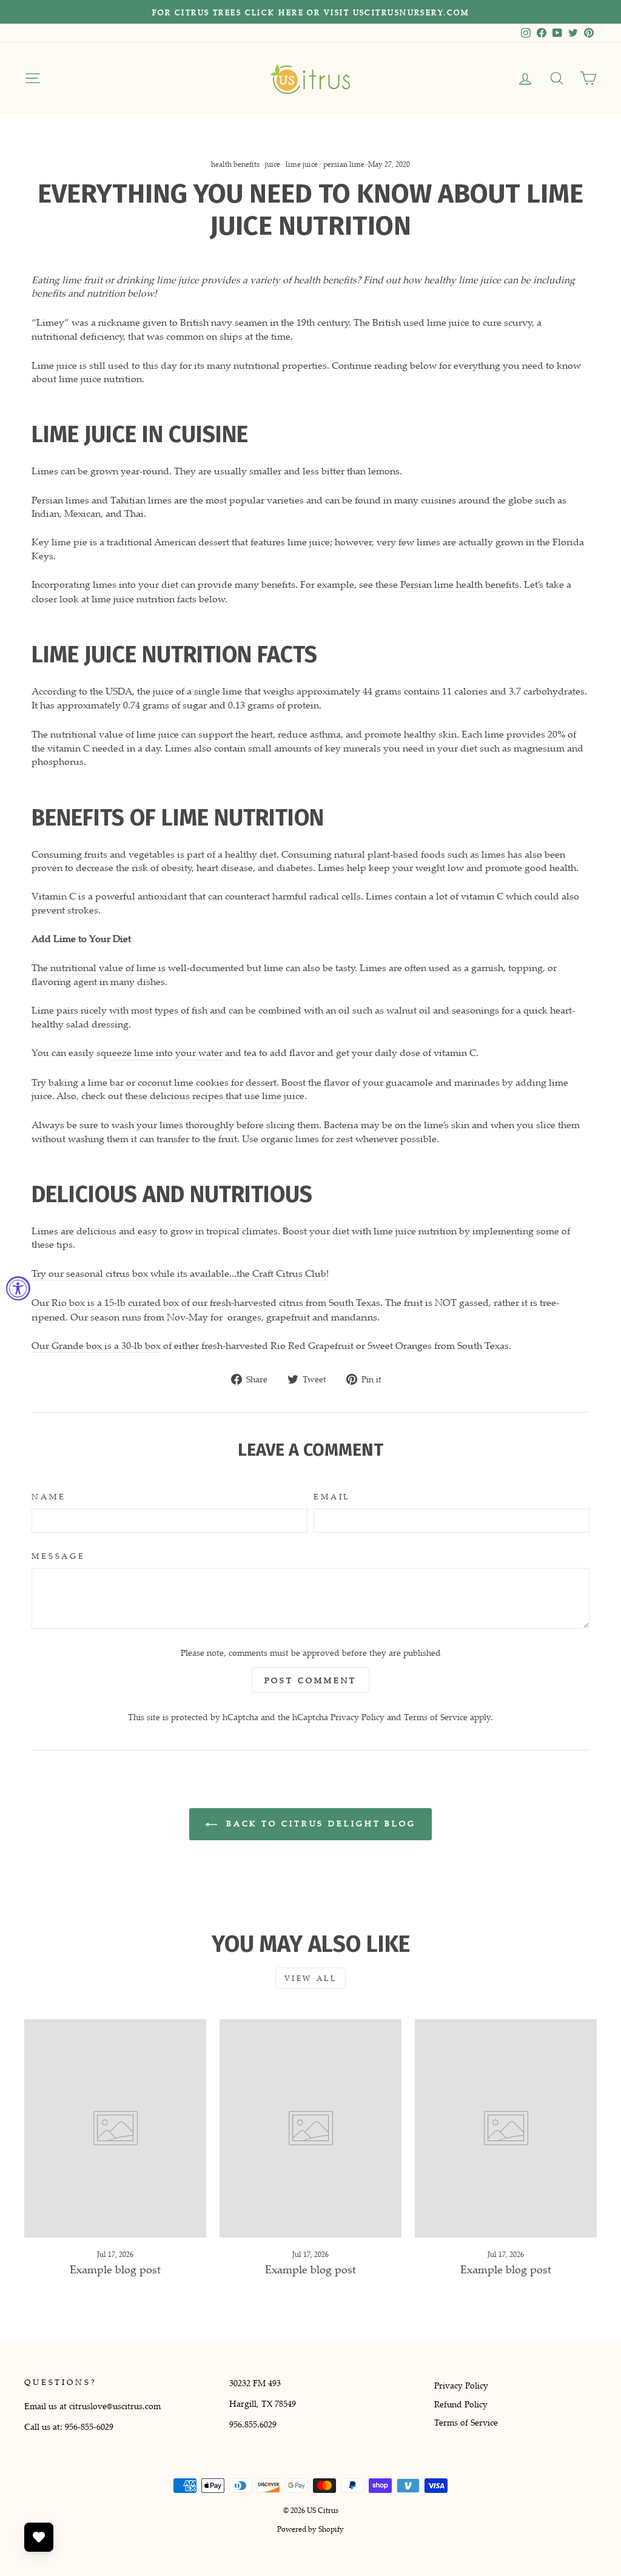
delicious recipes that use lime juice (227, 1095)
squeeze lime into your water (159, 1052)
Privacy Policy (357, 1717)
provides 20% (536, 734)
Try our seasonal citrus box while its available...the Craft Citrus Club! (180, 1273)
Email (332, 1497)
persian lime (344, 164)
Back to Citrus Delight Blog (319, 1823)
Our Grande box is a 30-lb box (96, 1345)
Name (49, 1497)
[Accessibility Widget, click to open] (18, 1288)
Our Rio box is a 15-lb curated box (105, 1302)
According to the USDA (82, 691)
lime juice (302, 164)
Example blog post (115, 2269)
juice (273, 164)
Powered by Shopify (310, 2529)
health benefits (235, 164)
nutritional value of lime (103, 967)
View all (311, 1978)
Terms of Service (436, 1717)
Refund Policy (461, 2404)
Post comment (311, 1680)
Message (59, 1556)
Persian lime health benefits (460, 584)
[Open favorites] (39, 2537)
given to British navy (187, 322)
